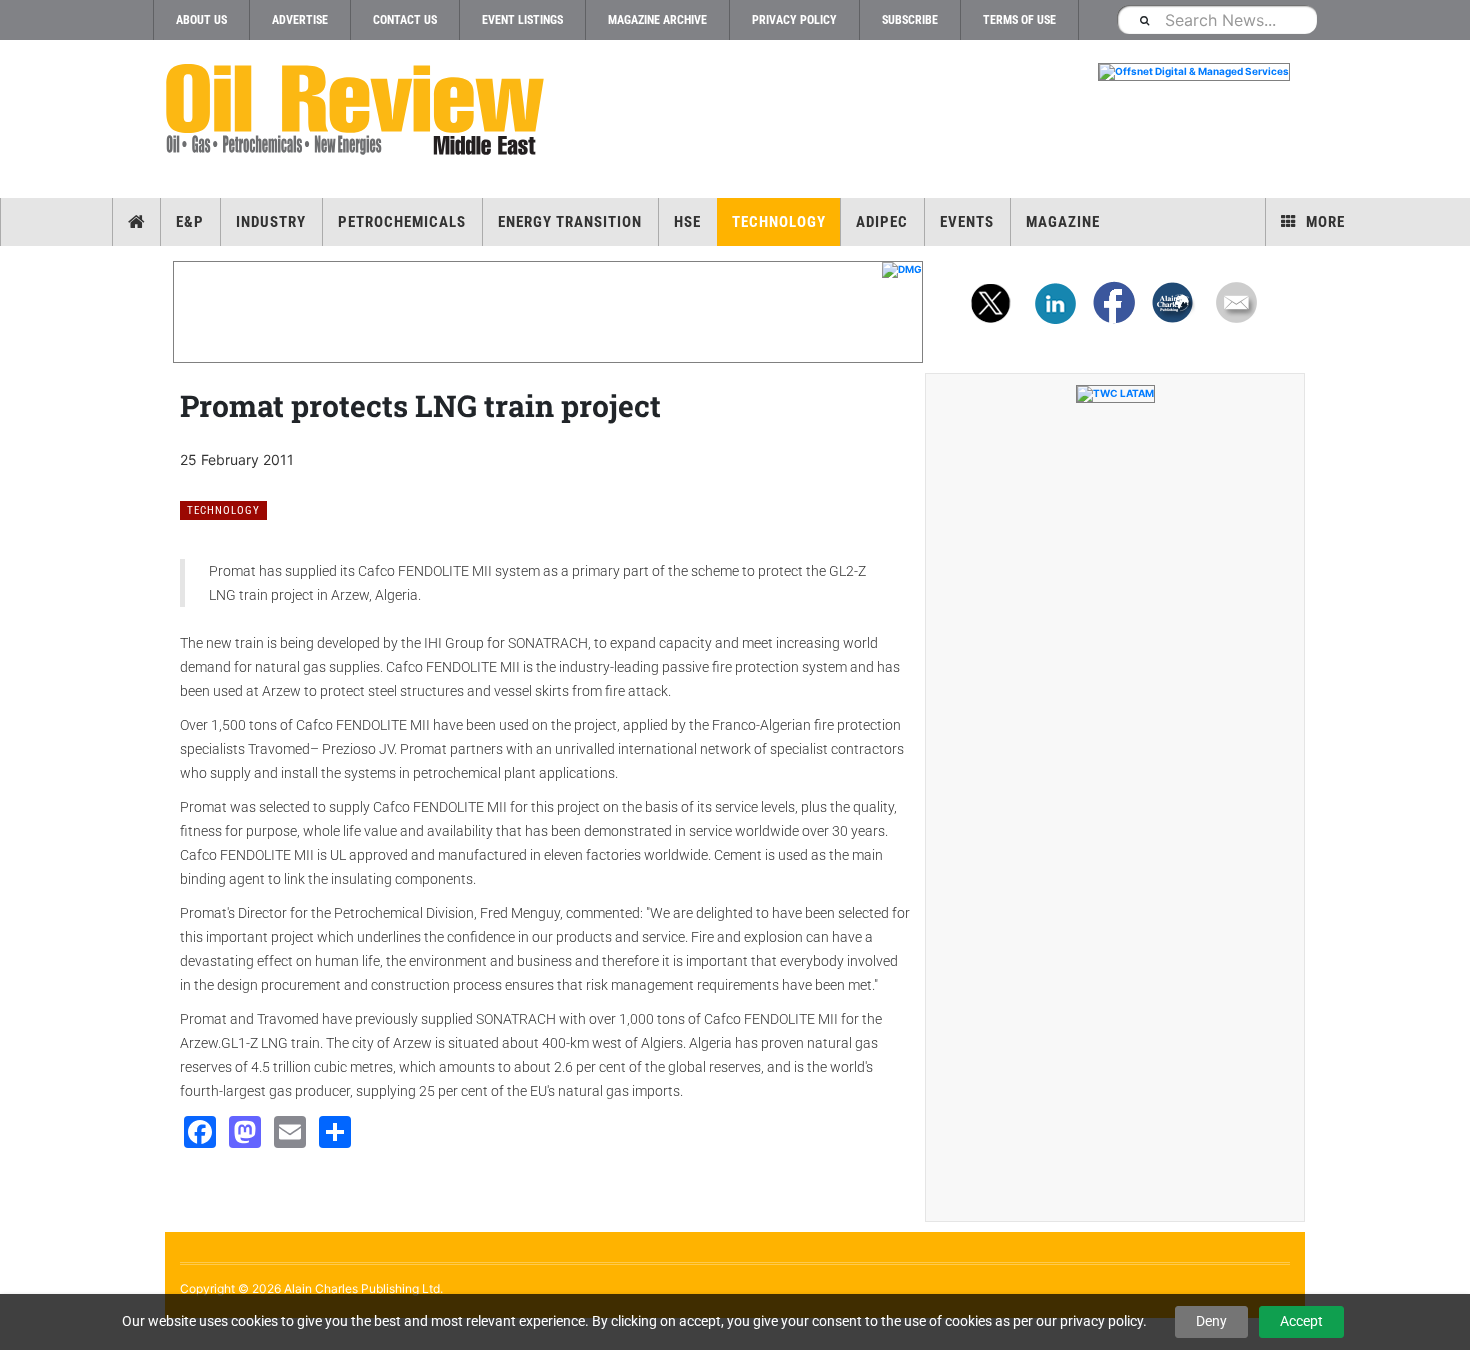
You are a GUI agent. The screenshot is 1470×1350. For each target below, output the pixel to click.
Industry (271, 222)
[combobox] (1217, 19)
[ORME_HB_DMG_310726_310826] (548, 270)
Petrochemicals (402, 222)
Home (136, 222)
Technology (779, 222)
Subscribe (910, 20)
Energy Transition (570, 222)
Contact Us (405, 20)
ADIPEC (882, 222)
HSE (687, 222)
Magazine (1063, 222)
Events (967, 222)
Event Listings (522, 20)
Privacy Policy (794, 20)
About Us (201, 20)
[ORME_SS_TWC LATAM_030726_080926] (1115, 394)
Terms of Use (1019, 20)
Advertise (300, 20)
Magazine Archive (657, 20)
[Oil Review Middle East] (355, 110)
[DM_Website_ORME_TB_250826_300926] (925, 72)
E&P (190, 222)
